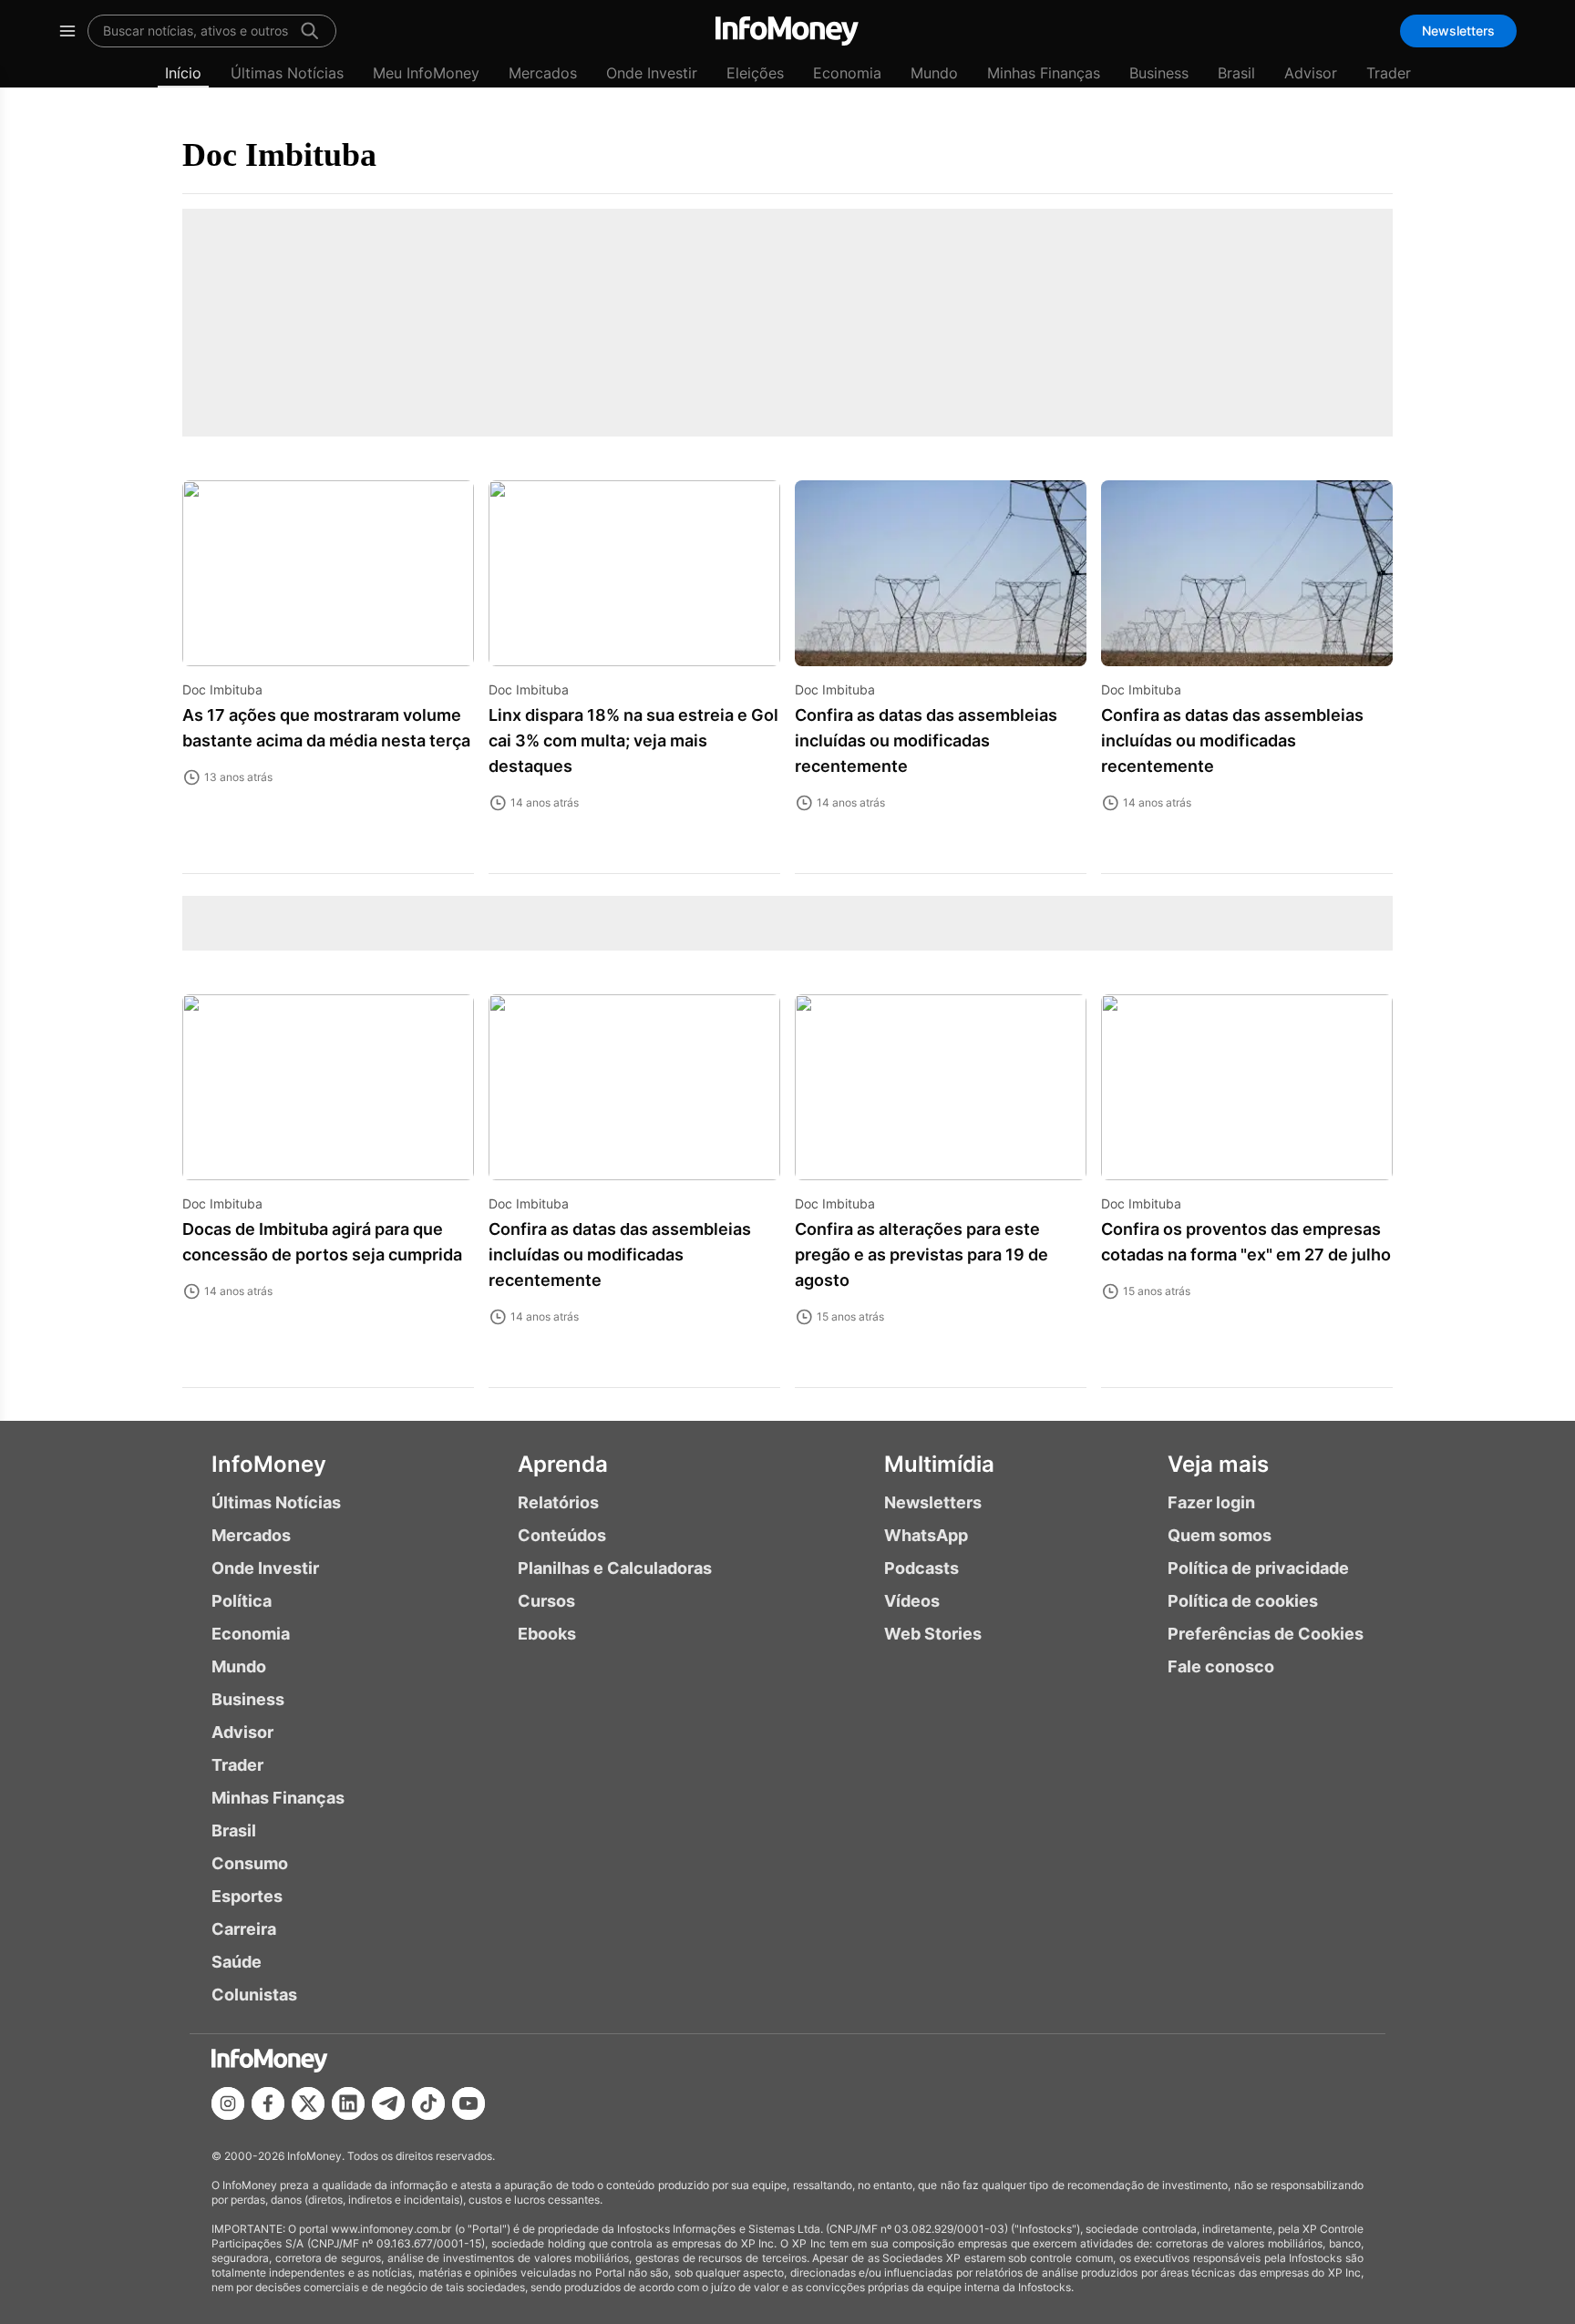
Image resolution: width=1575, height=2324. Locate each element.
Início (183, 73)
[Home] (787, 31)
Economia (847, 73)
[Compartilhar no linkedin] (348, 2103)
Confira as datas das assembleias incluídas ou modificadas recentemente (926, 740)
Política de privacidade (1258, 1568)
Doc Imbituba (279, 155)
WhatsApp (926, 1535)
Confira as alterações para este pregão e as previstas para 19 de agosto (921, 1255)
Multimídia (939, 1464)
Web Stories (933, 1634)
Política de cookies (1243, 1601)
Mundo (934, 73)
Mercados (543, 73)
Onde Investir (652, 73)
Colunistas (254, 1995)
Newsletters (1458, 31)
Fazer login (1211, 1502)
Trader (1389, 73)
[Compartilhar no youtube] (468, 2103)
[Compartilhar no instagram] (228, 2103)
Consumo (250, 1863)
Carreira (244, 1929)
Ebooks (547, 1634)
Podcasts (921, 1568)
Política (242, 1601)
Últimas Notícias (287, 73)
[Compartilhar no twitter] (308, 2103)
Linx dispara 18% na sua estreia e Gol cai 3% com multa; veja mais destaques (633, 740)
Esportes (247, 1896)
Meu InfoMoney (426, 73)
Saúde (237, 1962)
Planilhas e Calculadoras (615, 1568)
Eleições (755, 73)
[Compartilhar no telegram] (388, 2103)
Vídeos (912, 1601)
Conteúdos (562, 1535)
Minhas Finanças (1044, 73)
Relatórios (558, 1502)
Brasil (1236, 73)
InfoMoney (269, 1464)
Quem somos (1220, 1535)
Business (1159, 73)
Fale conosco (1221, 1666)
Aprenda (563, 1464)
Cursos (546, 1601)
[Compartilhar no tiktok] (428, 2103)
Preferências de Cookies (1266, 1634)
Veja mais (1218, 1464)
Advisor (1311, 73)
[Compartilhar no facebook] (268, 2103)
